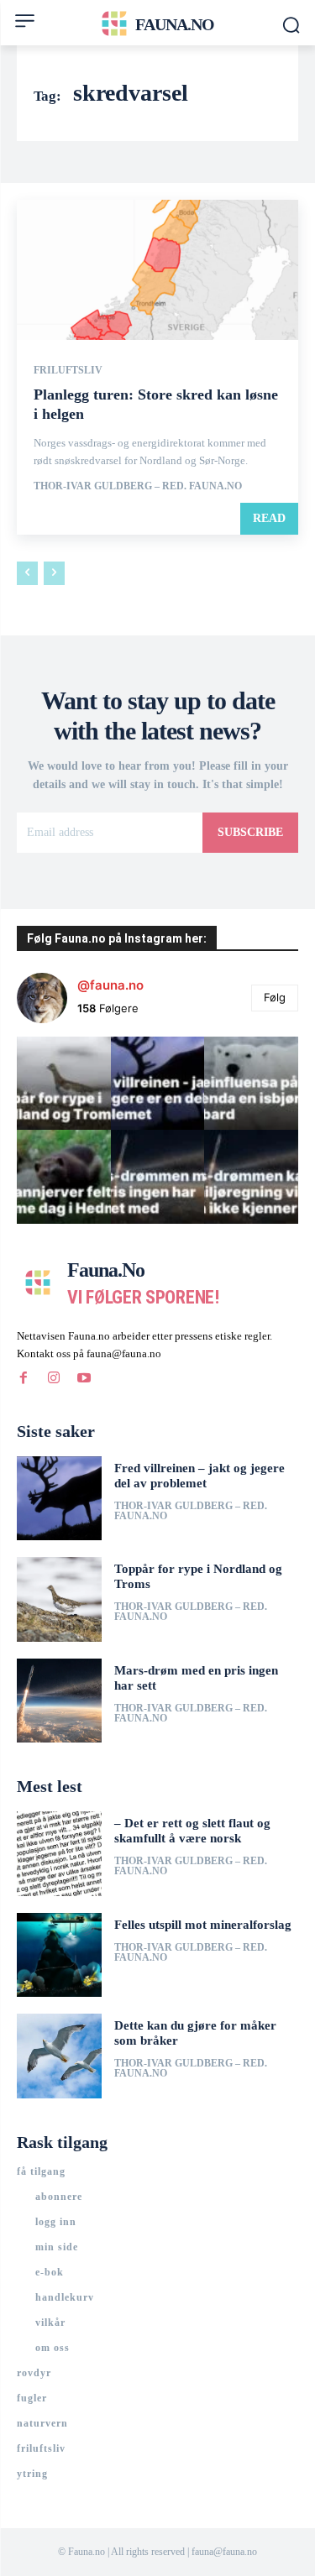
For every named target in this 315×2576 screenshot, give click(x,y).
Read (269, 518)
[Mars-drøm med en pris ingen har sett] (59, 1701)
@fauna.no (110, 985)
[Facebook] (24, 1378)
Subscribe (250, 832)
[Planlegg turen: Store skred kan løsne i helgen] (157, 270)
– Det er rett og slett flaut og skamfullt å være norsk (192, 1831)
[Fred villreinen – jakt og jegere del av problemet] (59, 1499)
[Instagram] (54, 1378)
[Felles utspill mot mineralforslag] (59, 1955)
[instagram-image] (64, 1084)
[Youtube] (84, 1378)
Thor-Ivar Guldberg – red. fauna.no (138, 486)
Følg (275, 997)
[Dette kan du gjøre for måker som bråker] (59, 2056)
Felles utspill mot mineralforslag (203, 1925)
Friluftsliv (68, 370)
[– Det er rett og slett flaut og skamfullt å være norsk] (59, 1854)
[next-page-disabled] (54, 573)
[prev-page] (27, 573)
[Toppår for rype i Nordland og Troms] (59, 1599)
